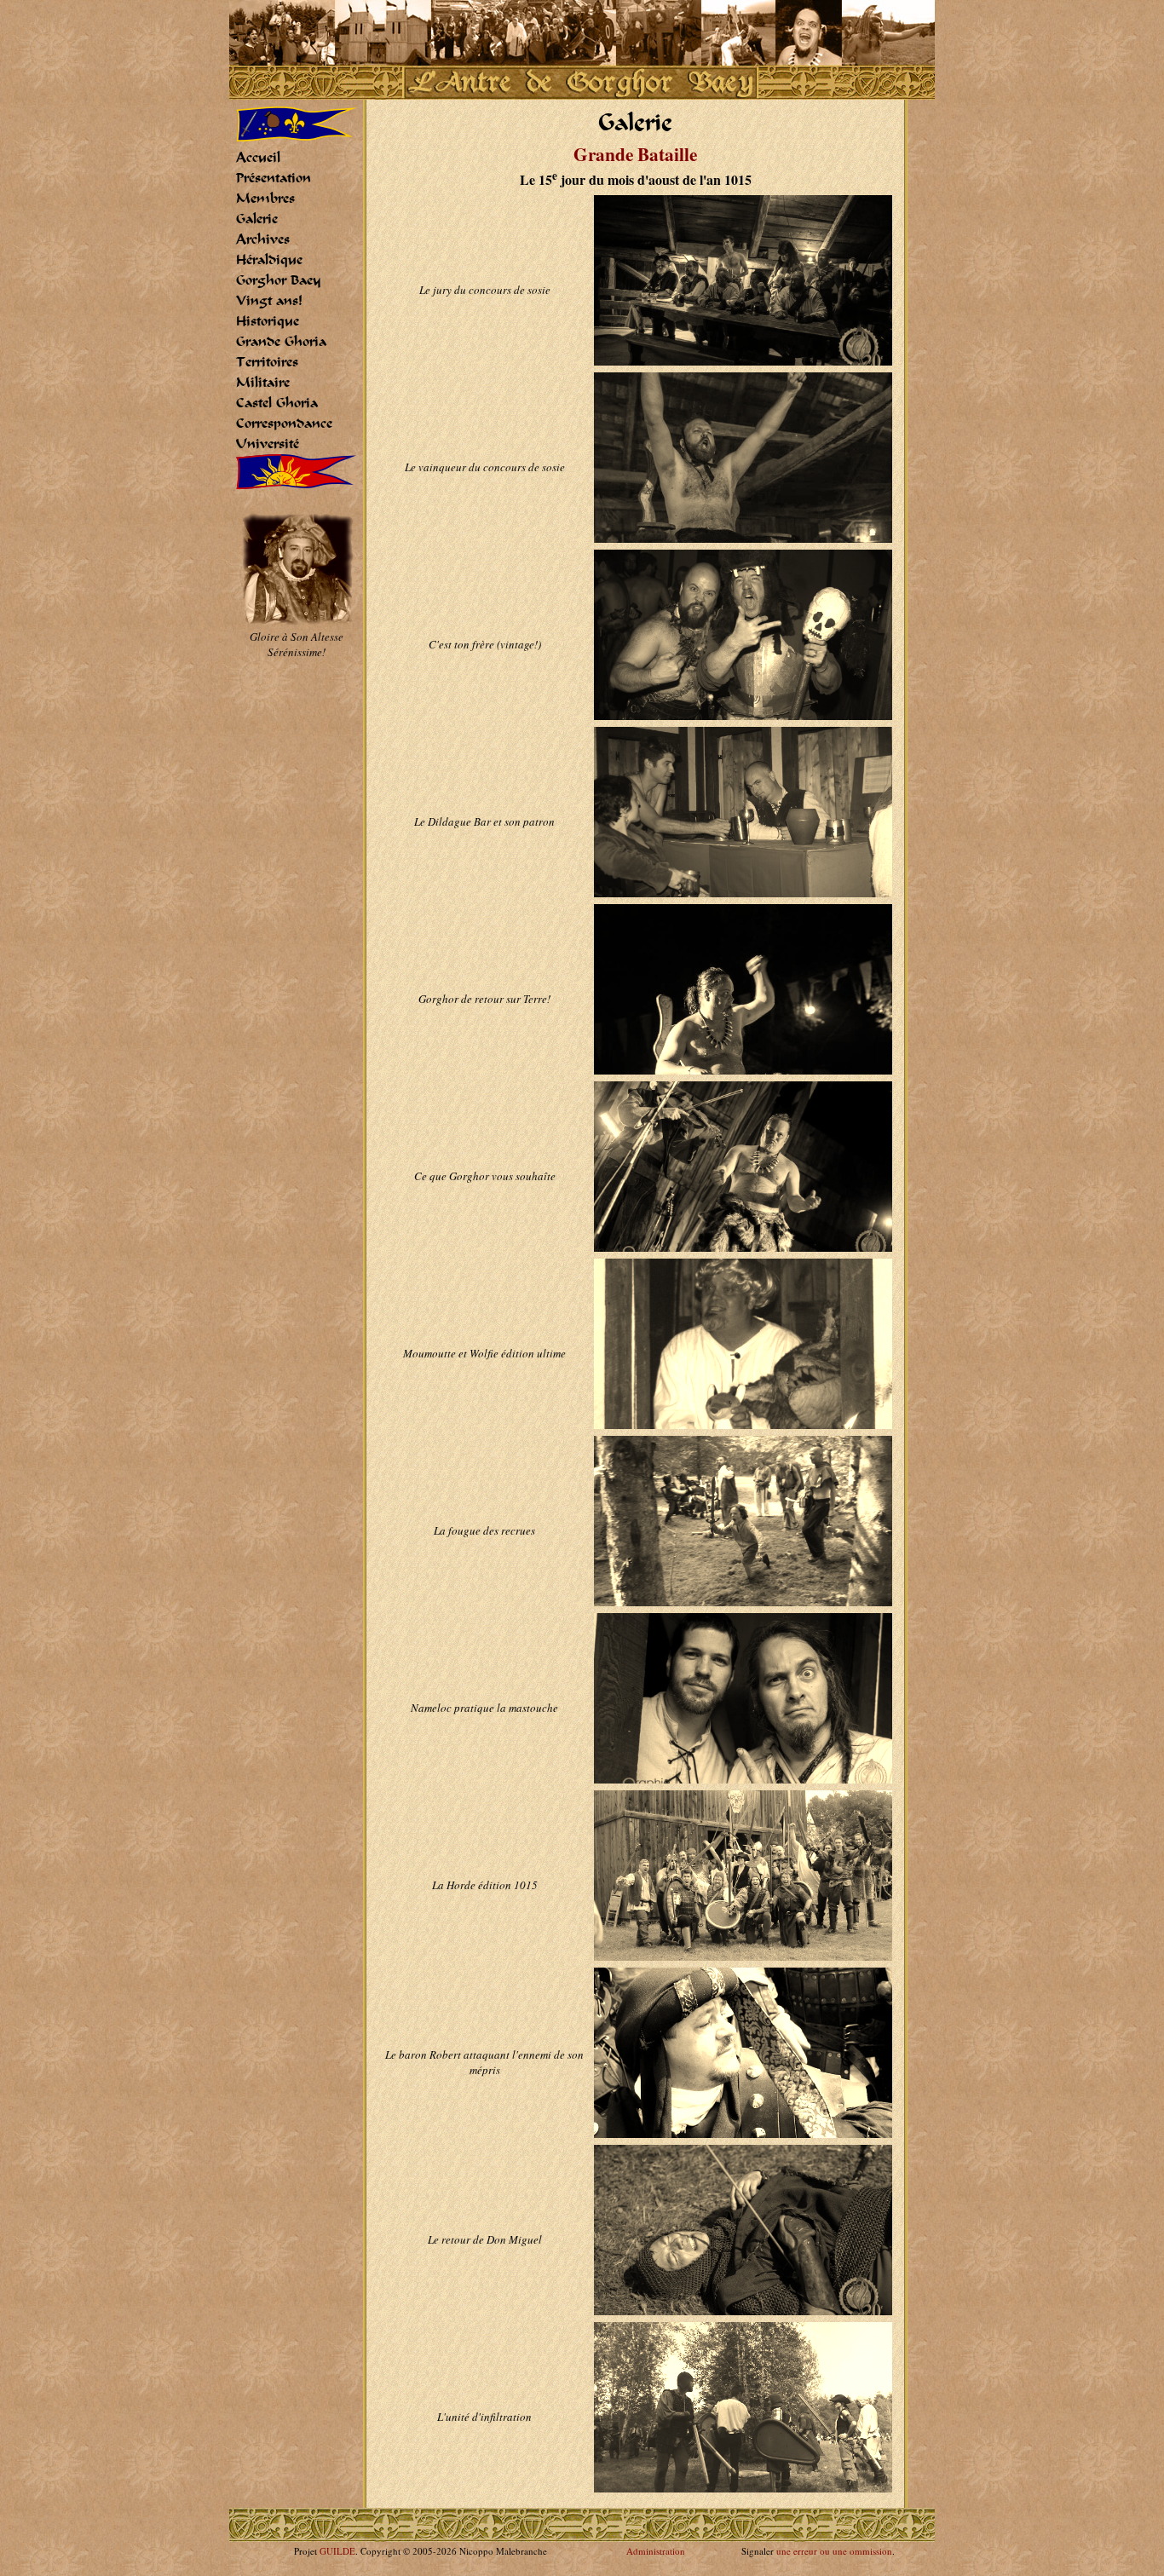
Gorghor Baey (279, 280)
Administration (656, 2551)
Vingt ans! (269, 301)
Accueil (258, 158)
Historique (268, 321)
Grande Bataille (635, 154)
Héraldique (269, 260)
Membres (265, 199)
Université (268, 444)
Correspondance (284, 424)
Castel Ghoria (277, 403)
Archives (263, 239)
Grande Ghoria (281, 342)
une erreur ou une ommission (834, 2551)
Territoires (267, 362)
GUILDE (337, 2551)
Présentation (274, 178)
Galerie (257, 219)
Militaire (263, 383)
